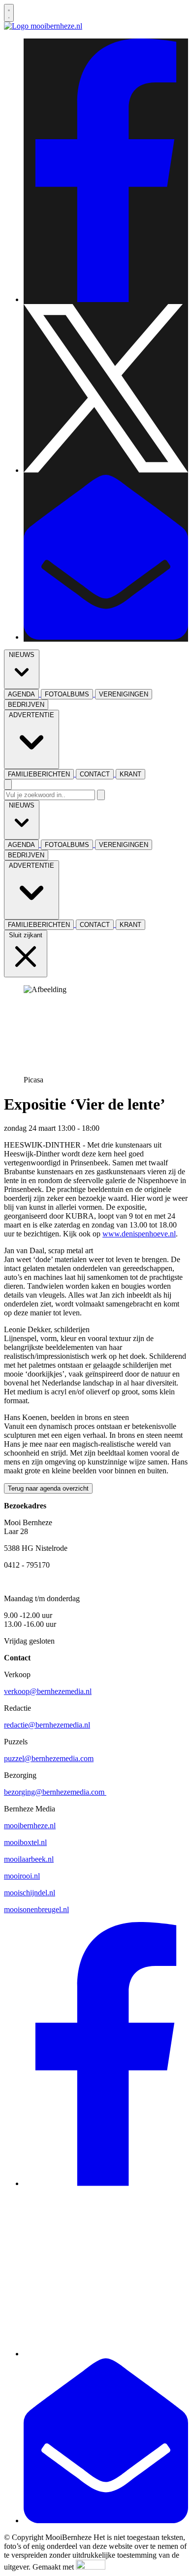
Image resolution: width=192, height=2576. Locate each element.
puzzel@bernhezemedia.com (49, 1758)
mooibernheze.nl (30, 1826)
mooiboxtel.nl (25, 1842)
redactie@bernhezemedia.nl (47, 1725)
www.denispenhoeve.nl (139, 1234)
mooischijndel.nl (30, 1893)
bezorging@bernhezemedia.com (55, 1792)
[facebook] (106, 299)
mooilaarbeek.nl (29, 1859)
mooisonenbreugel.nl (36, 1909)
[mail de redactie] (106, 637)
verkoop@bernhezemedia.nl (48, 1691)
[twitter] (106, 470)
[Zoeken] (101, 795)
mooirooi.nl (22, 1876)
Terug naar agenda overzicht (48, 1488)
